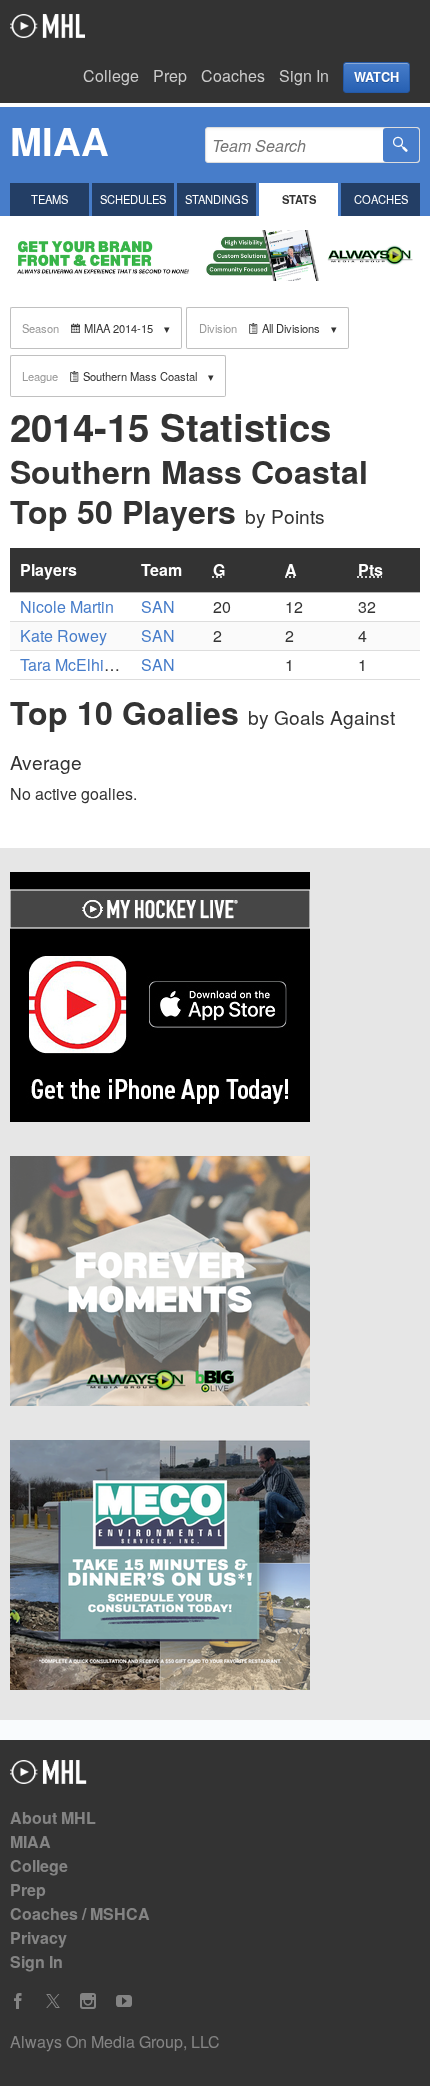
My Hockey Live (47, 26)
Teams (49, 199)
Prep (170, 75)
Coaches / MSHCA (80, 1913)
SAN (158, 606)
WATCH (376, 77)
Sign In (304, 75)
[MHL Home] (48, 1777)
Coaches (233, 75)
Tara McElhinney (79, 664)
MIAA (30, 1841)
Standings (216, 199)
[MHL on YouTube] (124, 2001)
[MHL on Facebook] (18, 2001)
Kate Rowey (63, 635)
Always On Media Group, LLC (115, 2041)
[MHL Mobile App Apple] (215, 1000)
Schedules (133, 199)
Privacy (38, 1937)
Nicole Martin (67, 606)
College (111, 75)
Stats (299, 199)
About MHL (53, 1817)
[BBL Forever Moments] (215, 1284)
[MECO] (215, 1568)
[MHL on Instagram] (88, 2001)
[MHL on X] (53, 2001)
